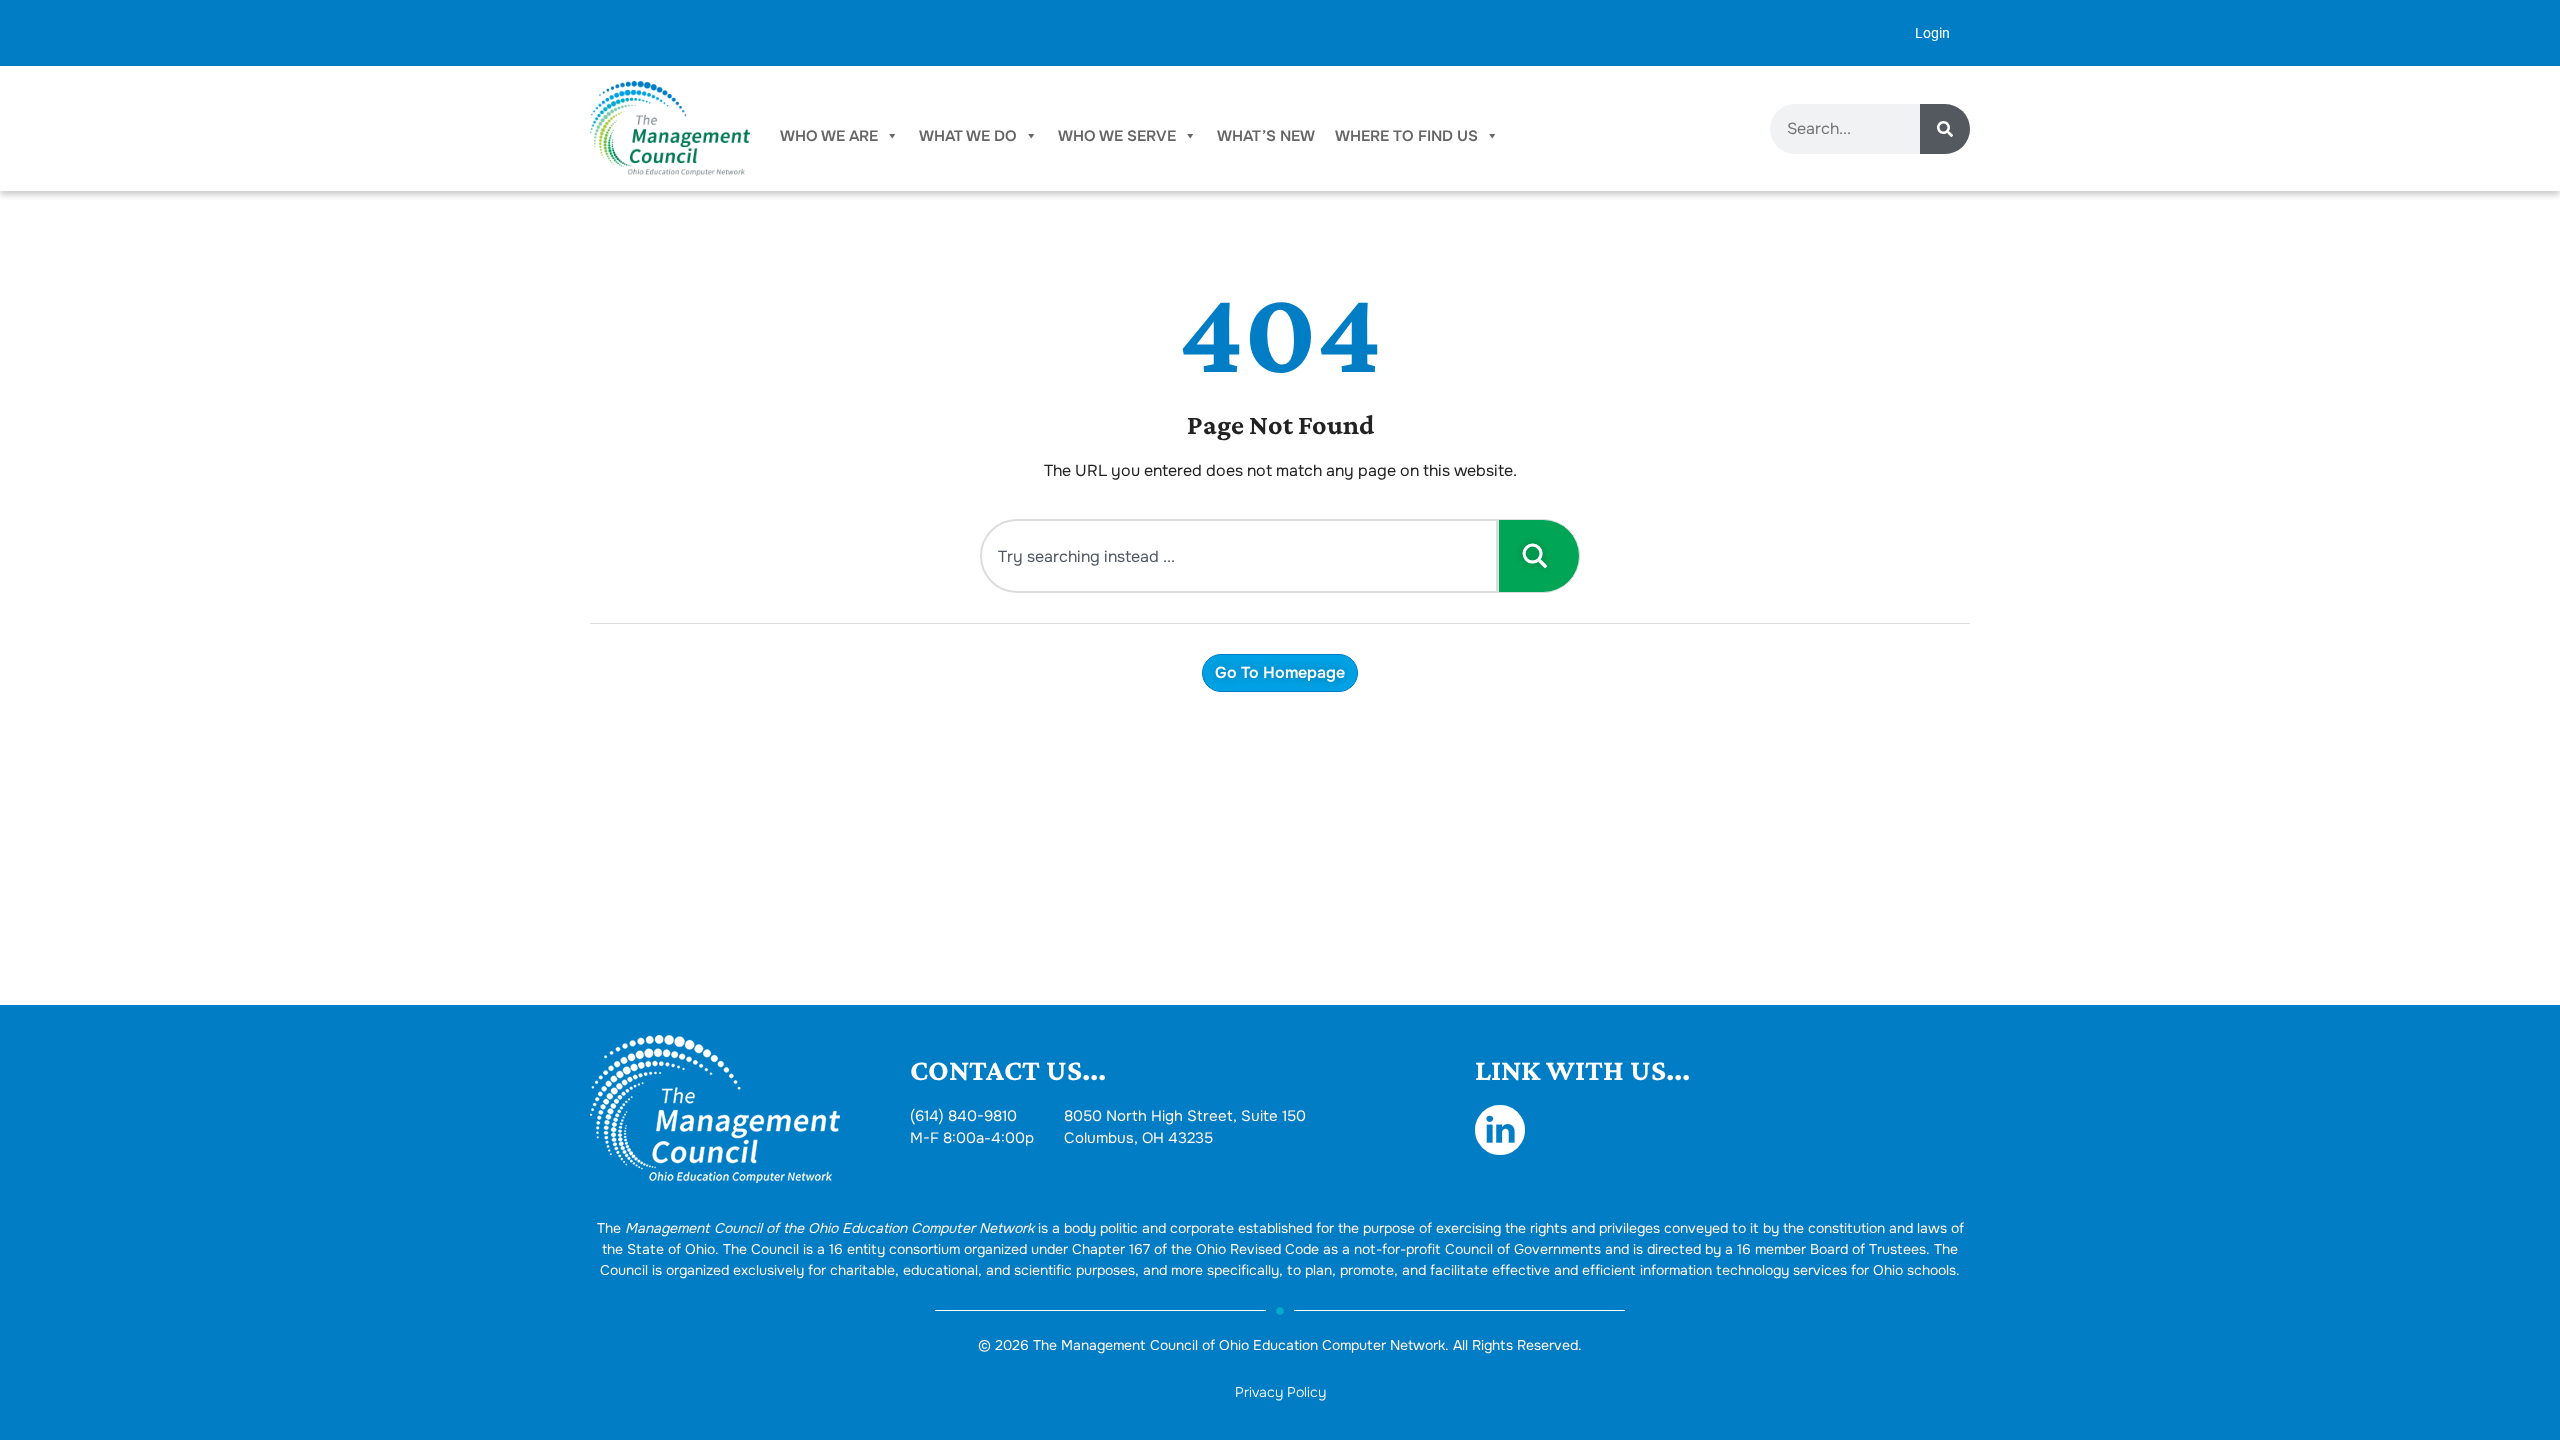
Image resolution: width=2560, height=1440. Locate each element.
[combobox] (1239, 556)
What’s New (1266, 136)
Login (1932, 33)
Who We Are (829, 136)
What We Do (968, 136)
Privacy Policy (1280, 1392)
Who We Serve (1117, 136)
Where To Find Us (1406, 136)
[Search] (1945, 129)
